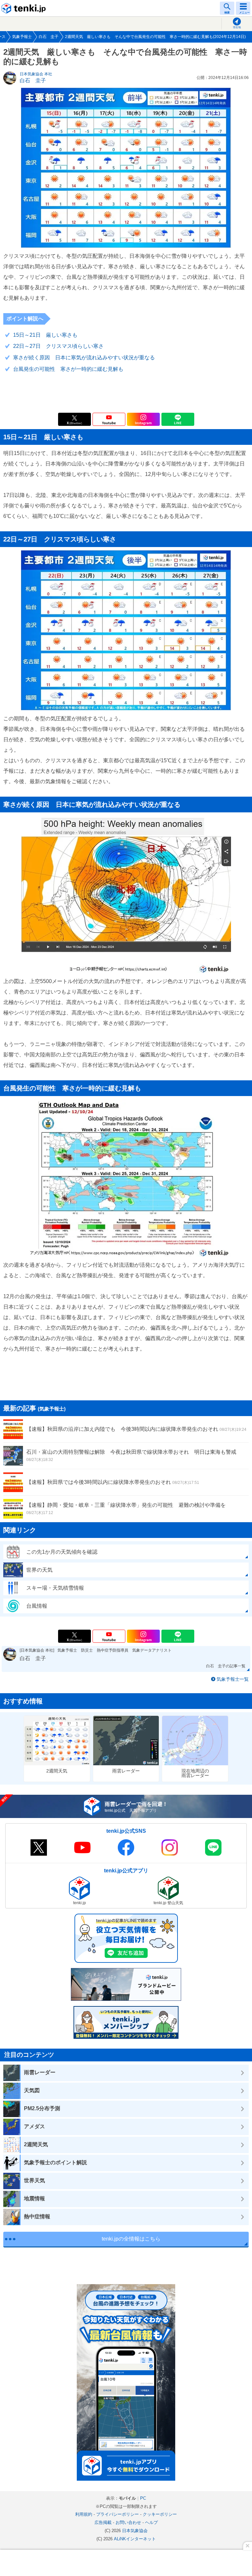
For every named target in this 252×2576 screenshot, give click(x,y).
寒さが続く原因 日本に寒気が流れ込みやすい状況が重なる (84, 358)
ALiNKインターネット (135, 2539)
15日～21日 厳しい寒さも (45, 335)
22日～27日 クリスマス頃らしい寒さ (58, 346)
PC (143, 2498)
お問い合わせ (128, 2522)
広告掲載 (103, 2522)
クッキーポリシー (160, 2514)
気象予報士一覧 (233, 1679)
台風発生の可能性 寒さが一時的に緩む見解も (68, 369)
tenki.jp (25, 8)
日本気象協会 (135, 2531)
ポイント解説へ (25, 319)
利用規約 (84, 2514)
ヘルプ (151, 2522)
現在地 (237, 27)
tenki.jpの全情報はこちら (131, 2239)
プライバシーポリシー (117, 2514)
